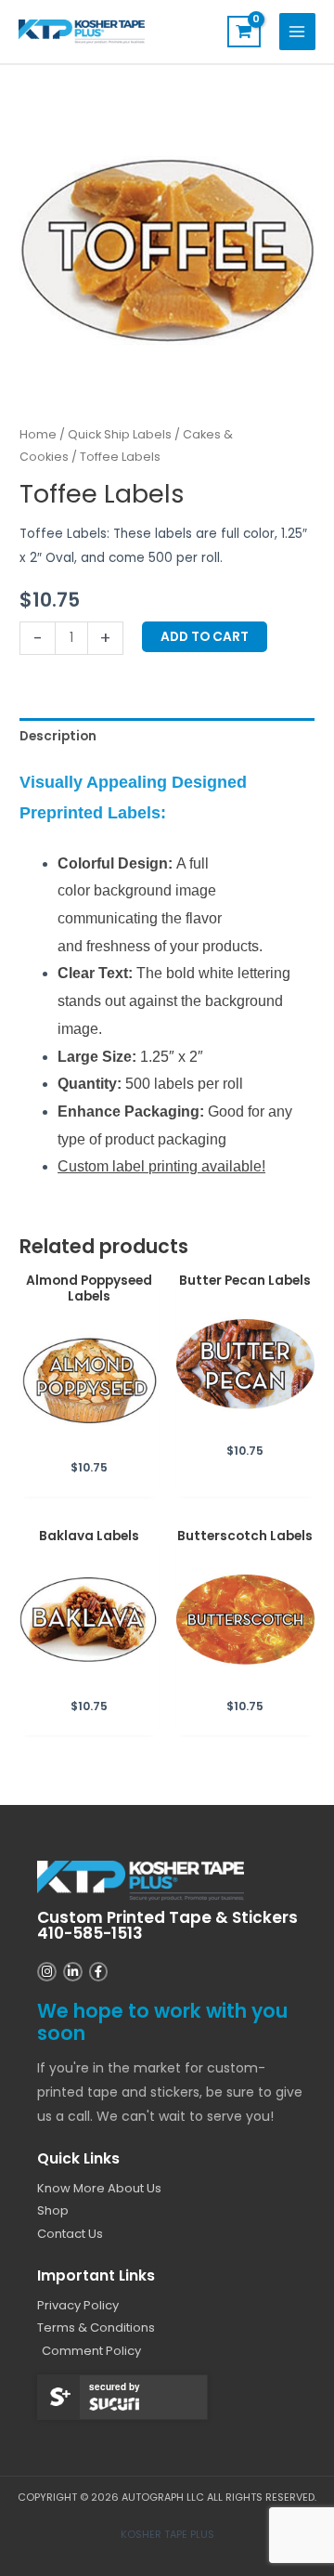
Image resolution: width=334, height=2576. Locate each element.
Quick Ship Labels (120, 434)
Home (38, 434)
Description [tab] (58, 736)
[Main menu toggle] (297, 31)
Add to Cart (205, 637)
